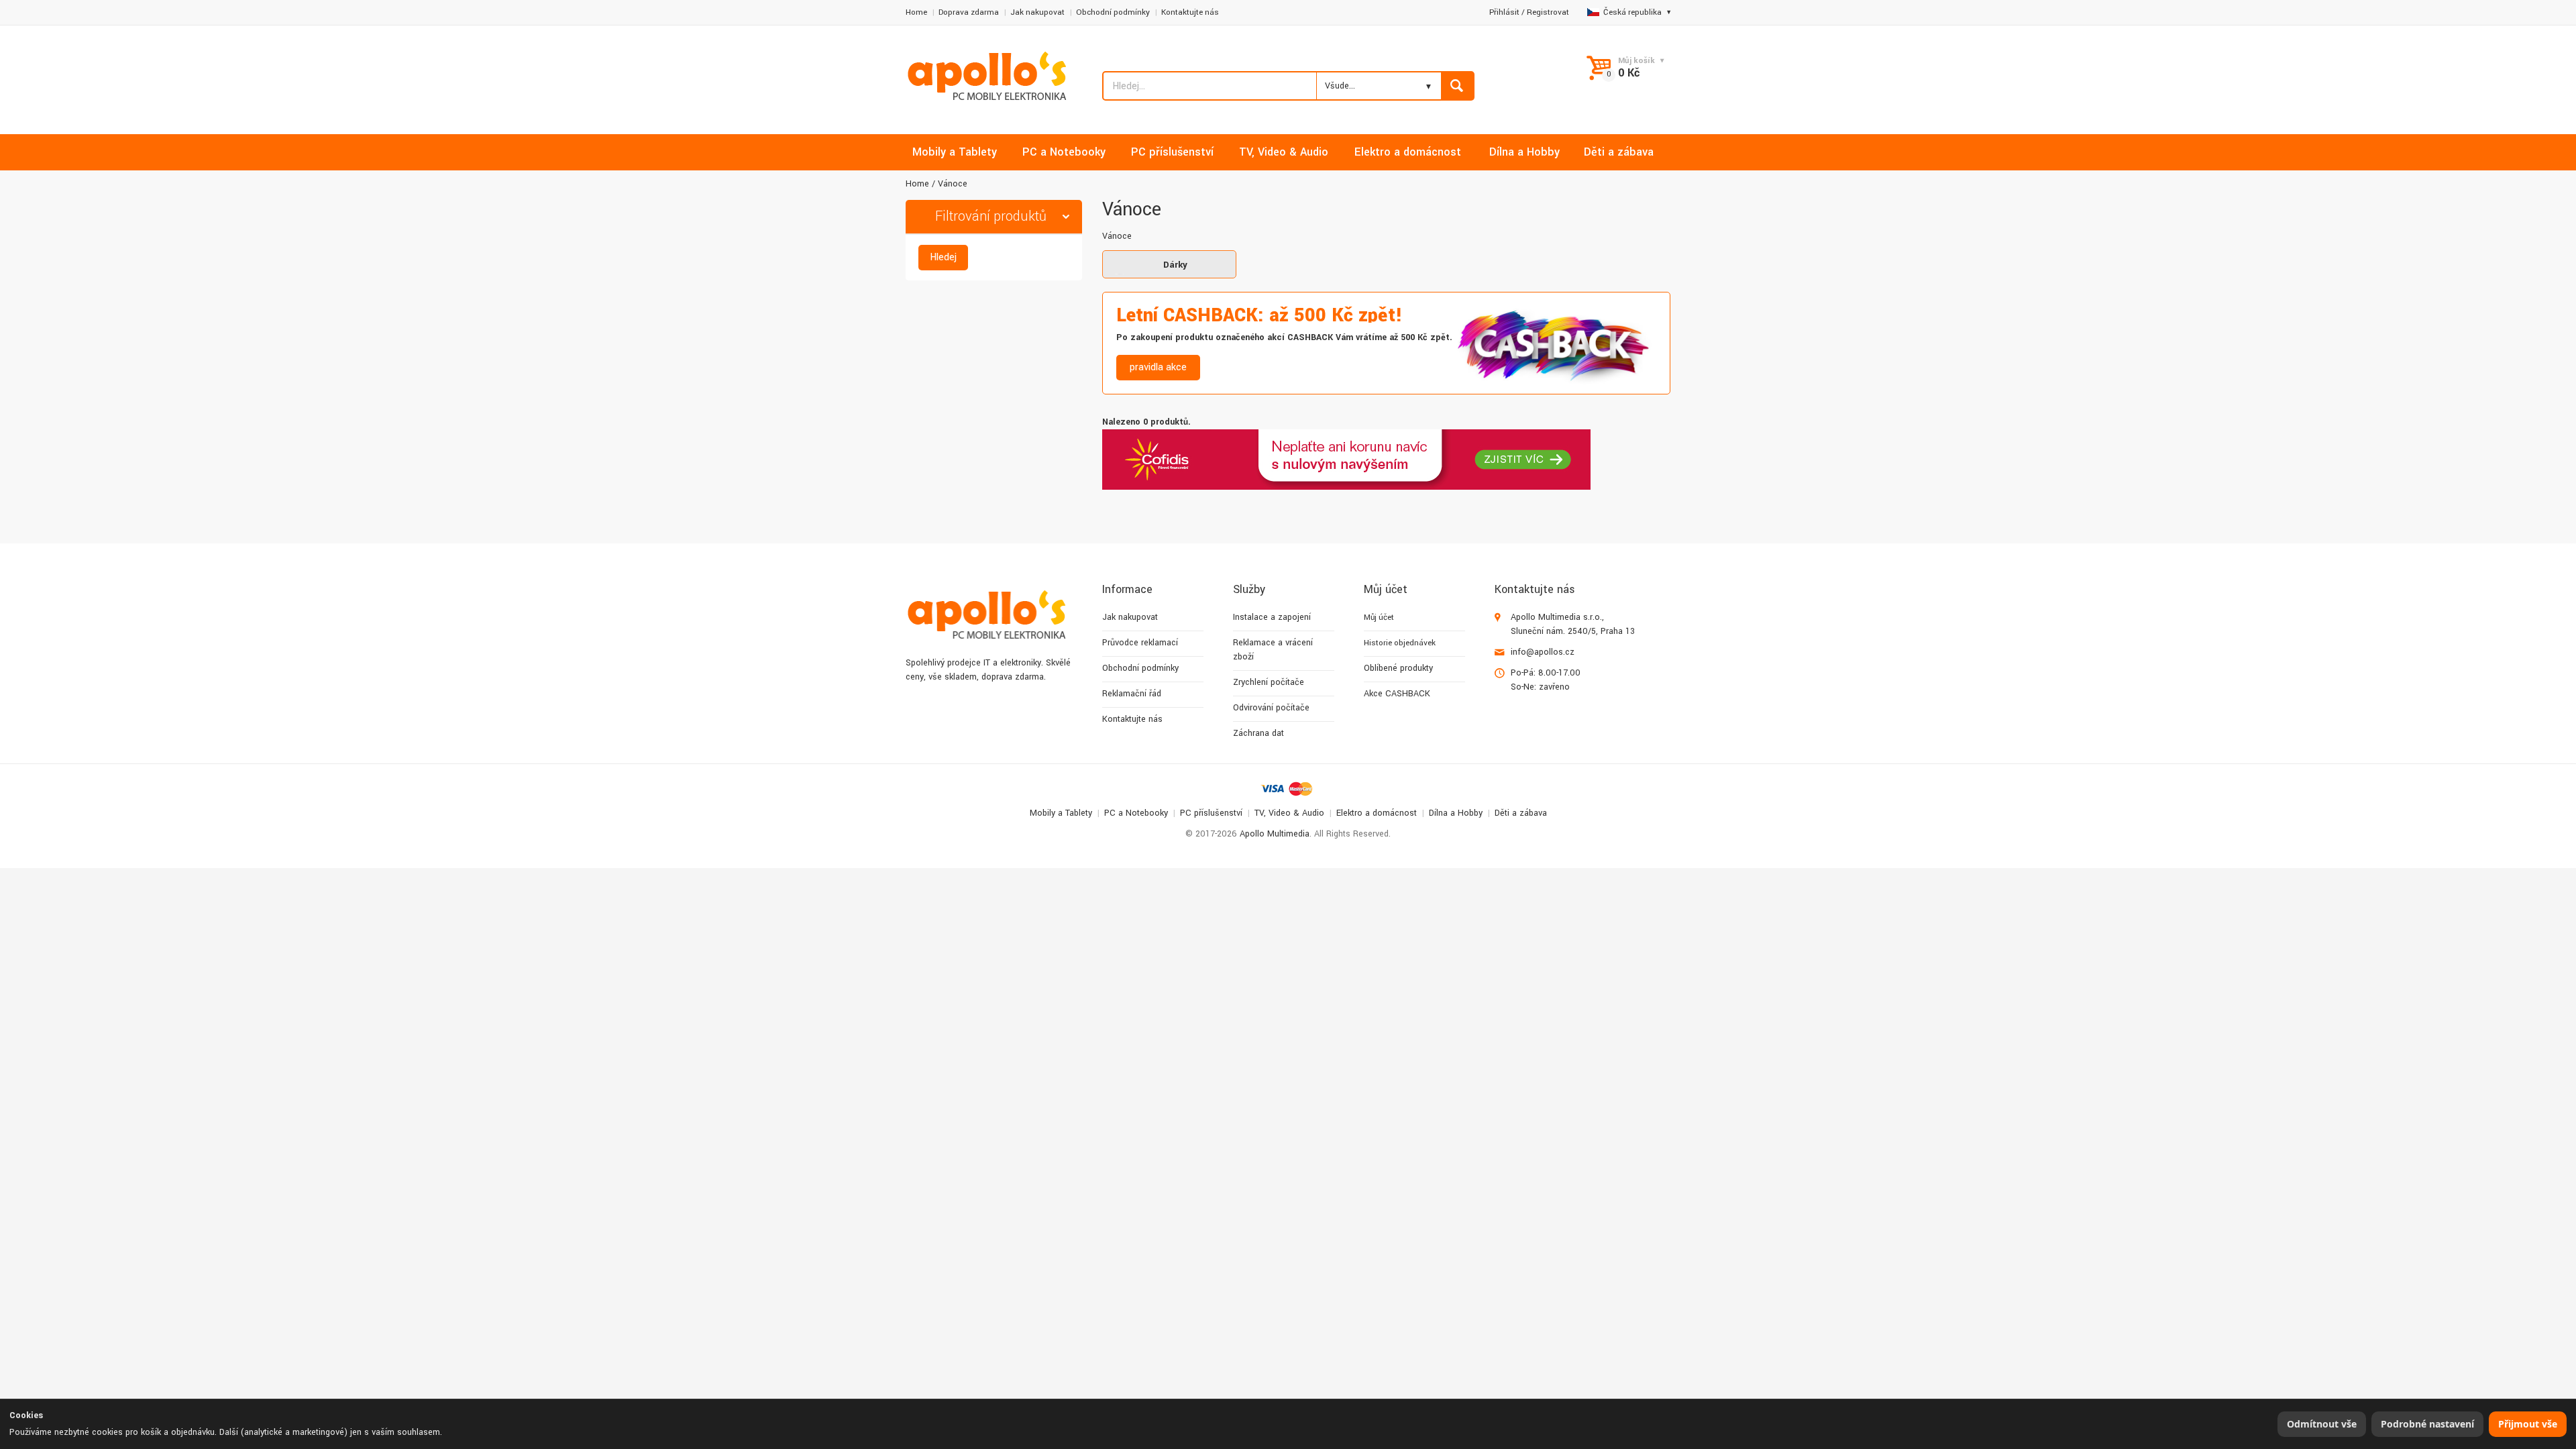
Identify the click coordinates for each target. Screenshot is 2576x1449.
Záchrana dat (1258, 733)
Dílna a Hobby (1456, 813)
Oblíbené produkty (1398, 668)
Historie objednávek (1400, 643)
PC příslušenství (1211, 813)
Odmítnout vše (2322, 1424)
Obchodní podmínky (1113, 12)
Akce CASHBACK (1397, 694)
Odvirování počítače (1271, 708)
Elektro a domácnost (1377, 813)
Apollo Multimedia (1275, 834)
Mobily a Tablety (1061, 813)
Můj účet (1379, 618)
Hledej (943, 257)
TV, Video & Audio (1289, 813)
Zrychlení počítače (1269, 682)
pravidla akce (1158, 367)
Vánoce (953, 184)
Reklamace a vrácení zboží (1273, 650)
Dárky (1175, 265)
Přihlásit (1504, 12)
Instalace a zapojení (1272, 617)
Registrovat (1548, 12)
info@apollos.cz (1543, 652)
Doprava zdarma (969, 12)
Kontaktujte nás (1190, 12)
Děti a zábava (1521, 813)
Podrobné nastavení (2427, 1424)
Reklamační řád (1132, 694)
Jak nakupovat (1037, 12)
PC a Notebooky (1136, 813)
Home (916, 12)
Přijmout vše (2528, 1424)
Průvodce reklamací (1140, 643)
